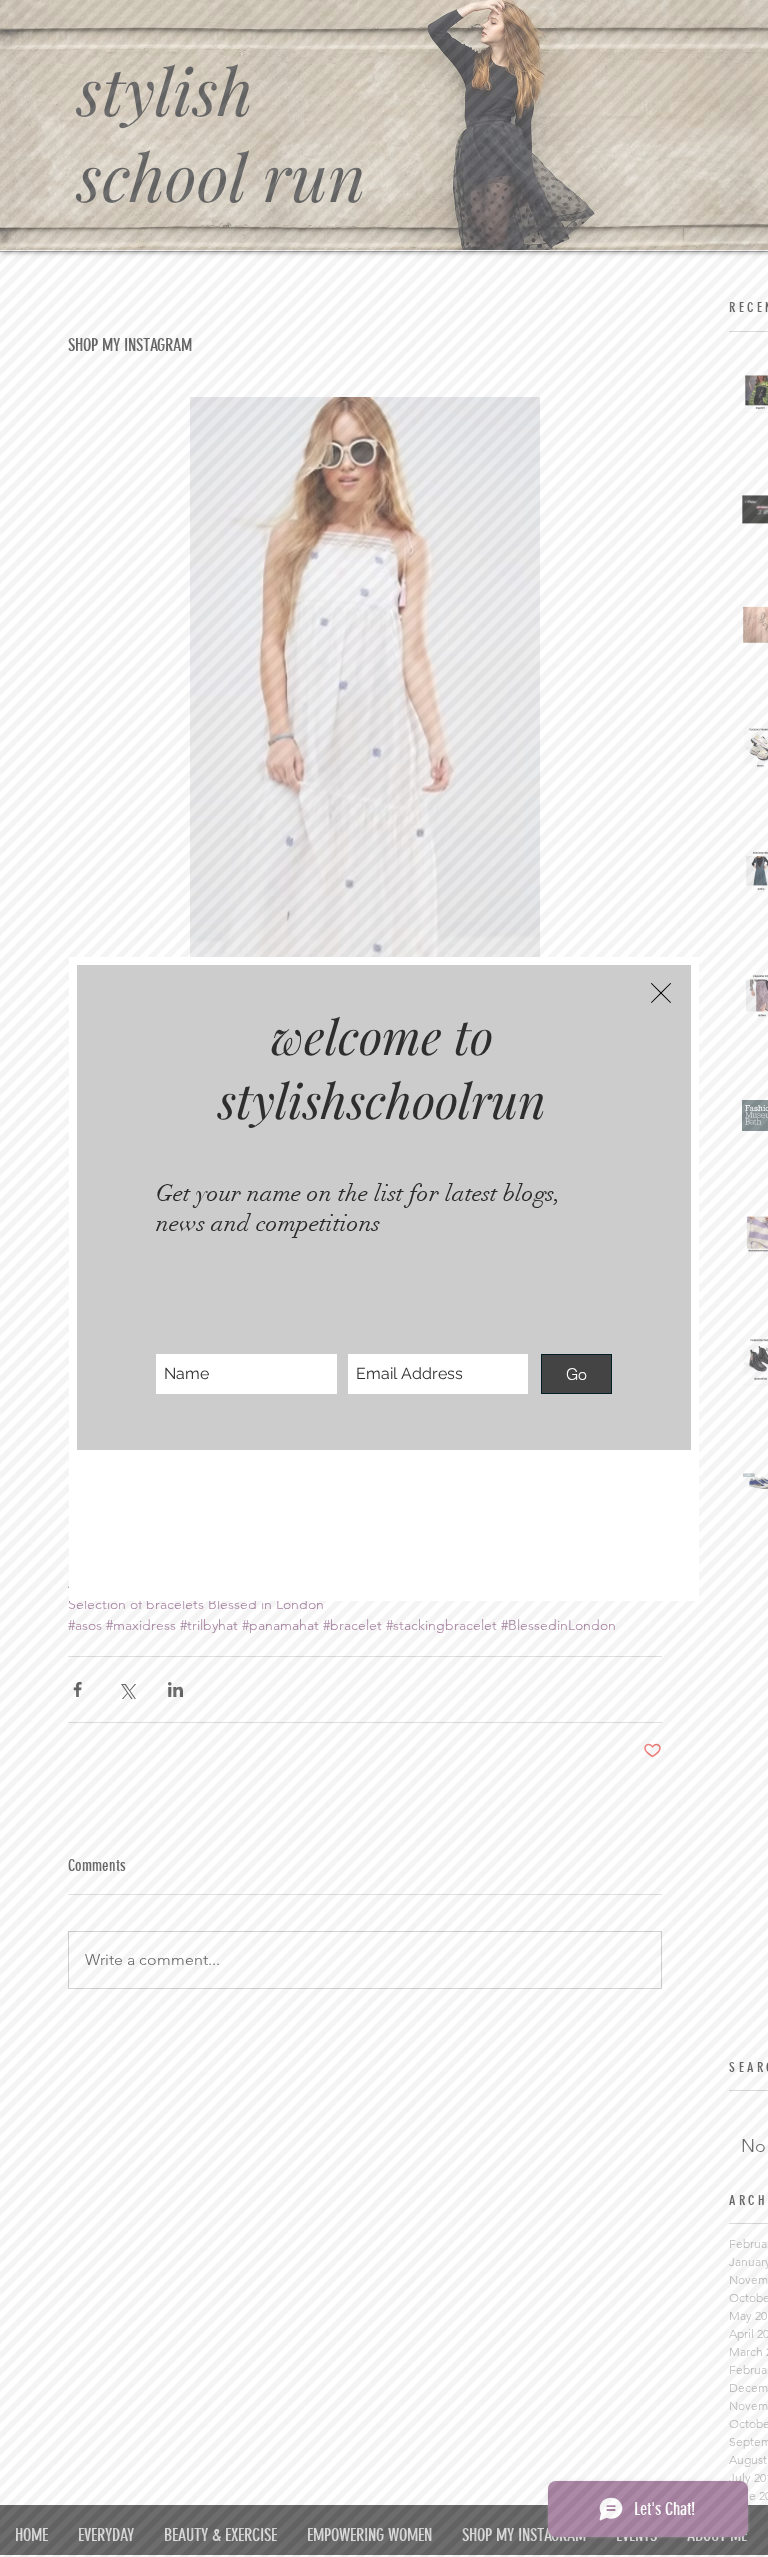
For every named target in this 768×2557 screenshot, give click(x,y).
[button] (661, 993)
